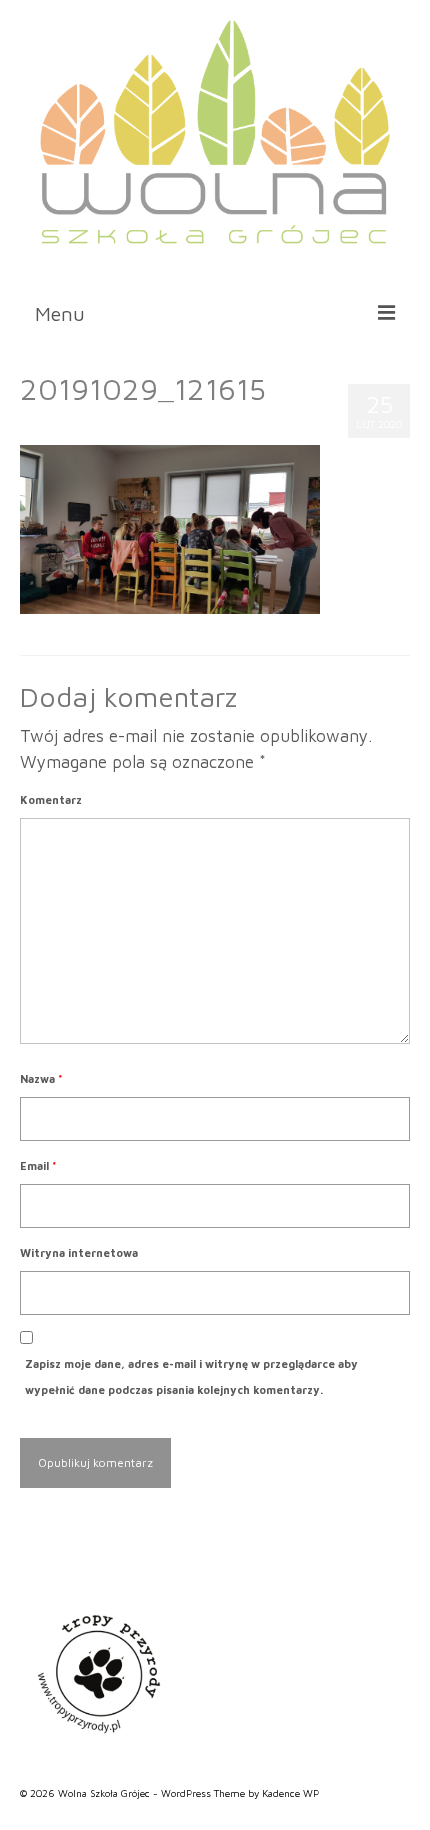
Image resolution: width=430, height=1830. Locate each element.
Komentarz (51, 799)
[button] (356, 269)
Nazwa (41, 1078)
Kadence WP (290, 1793)
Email (38, 1165)
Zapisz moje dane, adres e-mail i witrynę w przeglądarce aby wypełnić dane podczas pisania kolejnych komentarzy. (191, 1376)
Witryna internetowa (79, 1252)
